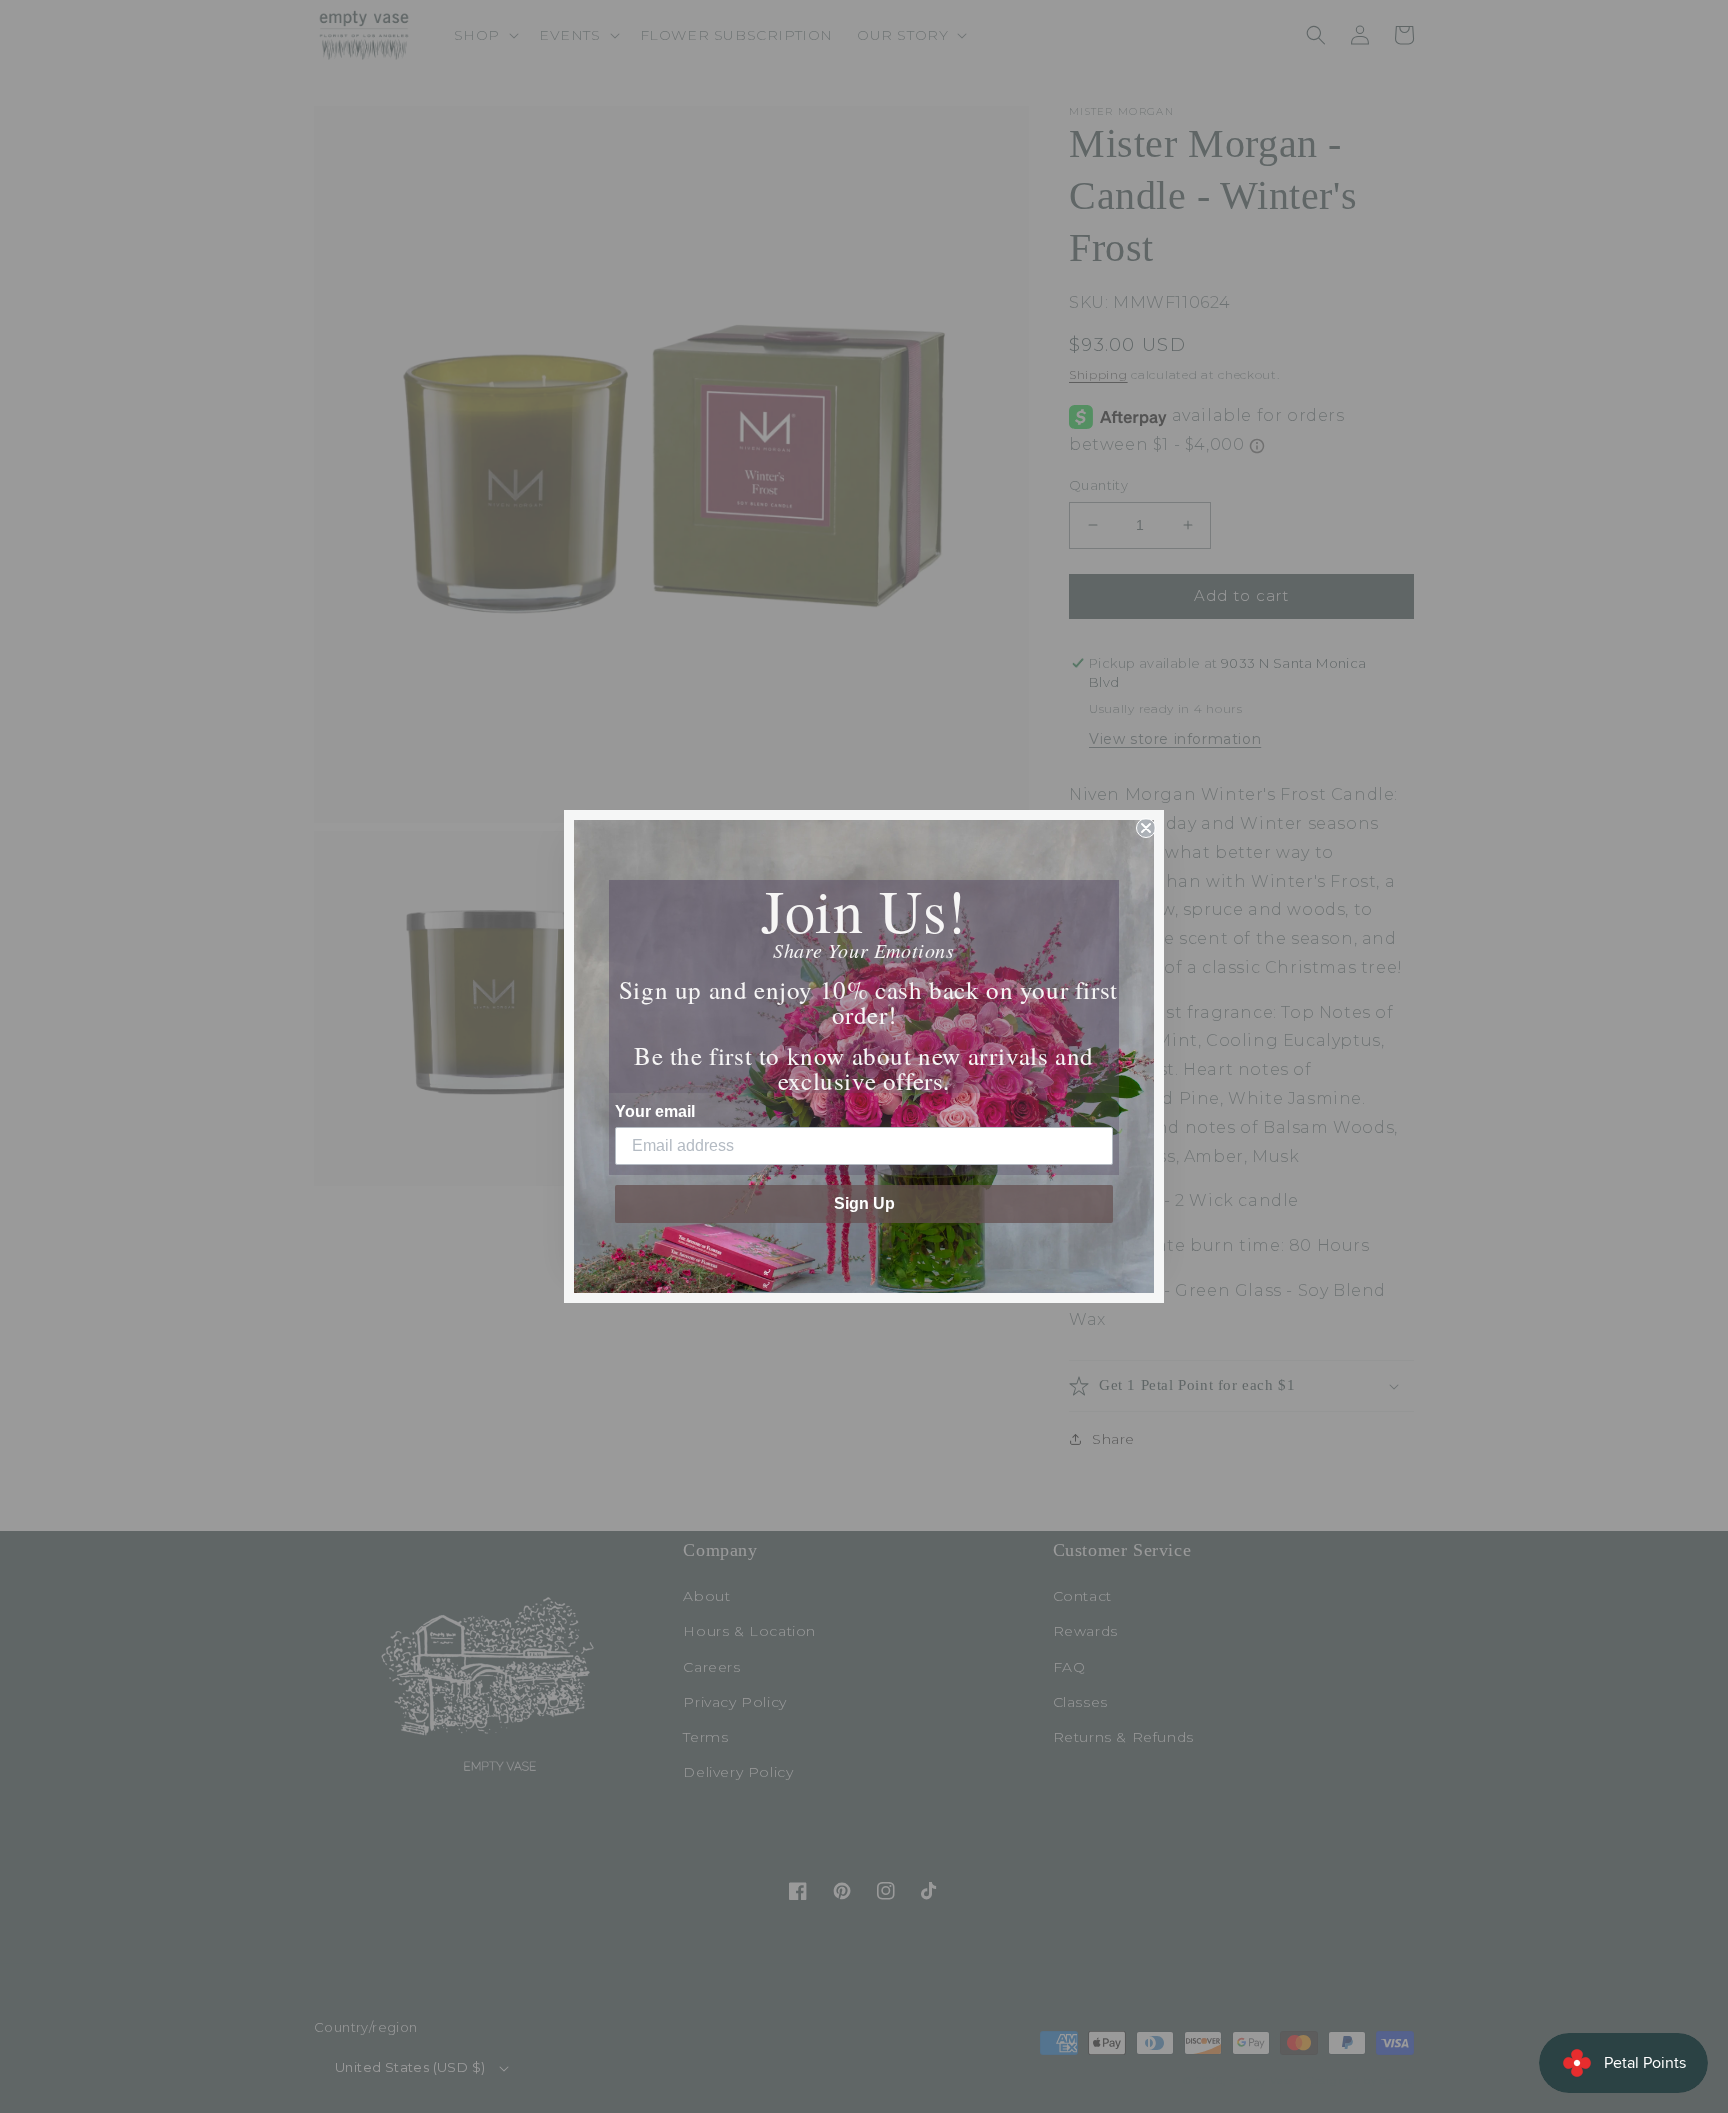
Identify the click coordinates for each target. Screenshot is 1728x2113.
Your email (655, 1111)
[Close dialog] (1146, 828)
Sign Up (864, 1203)
